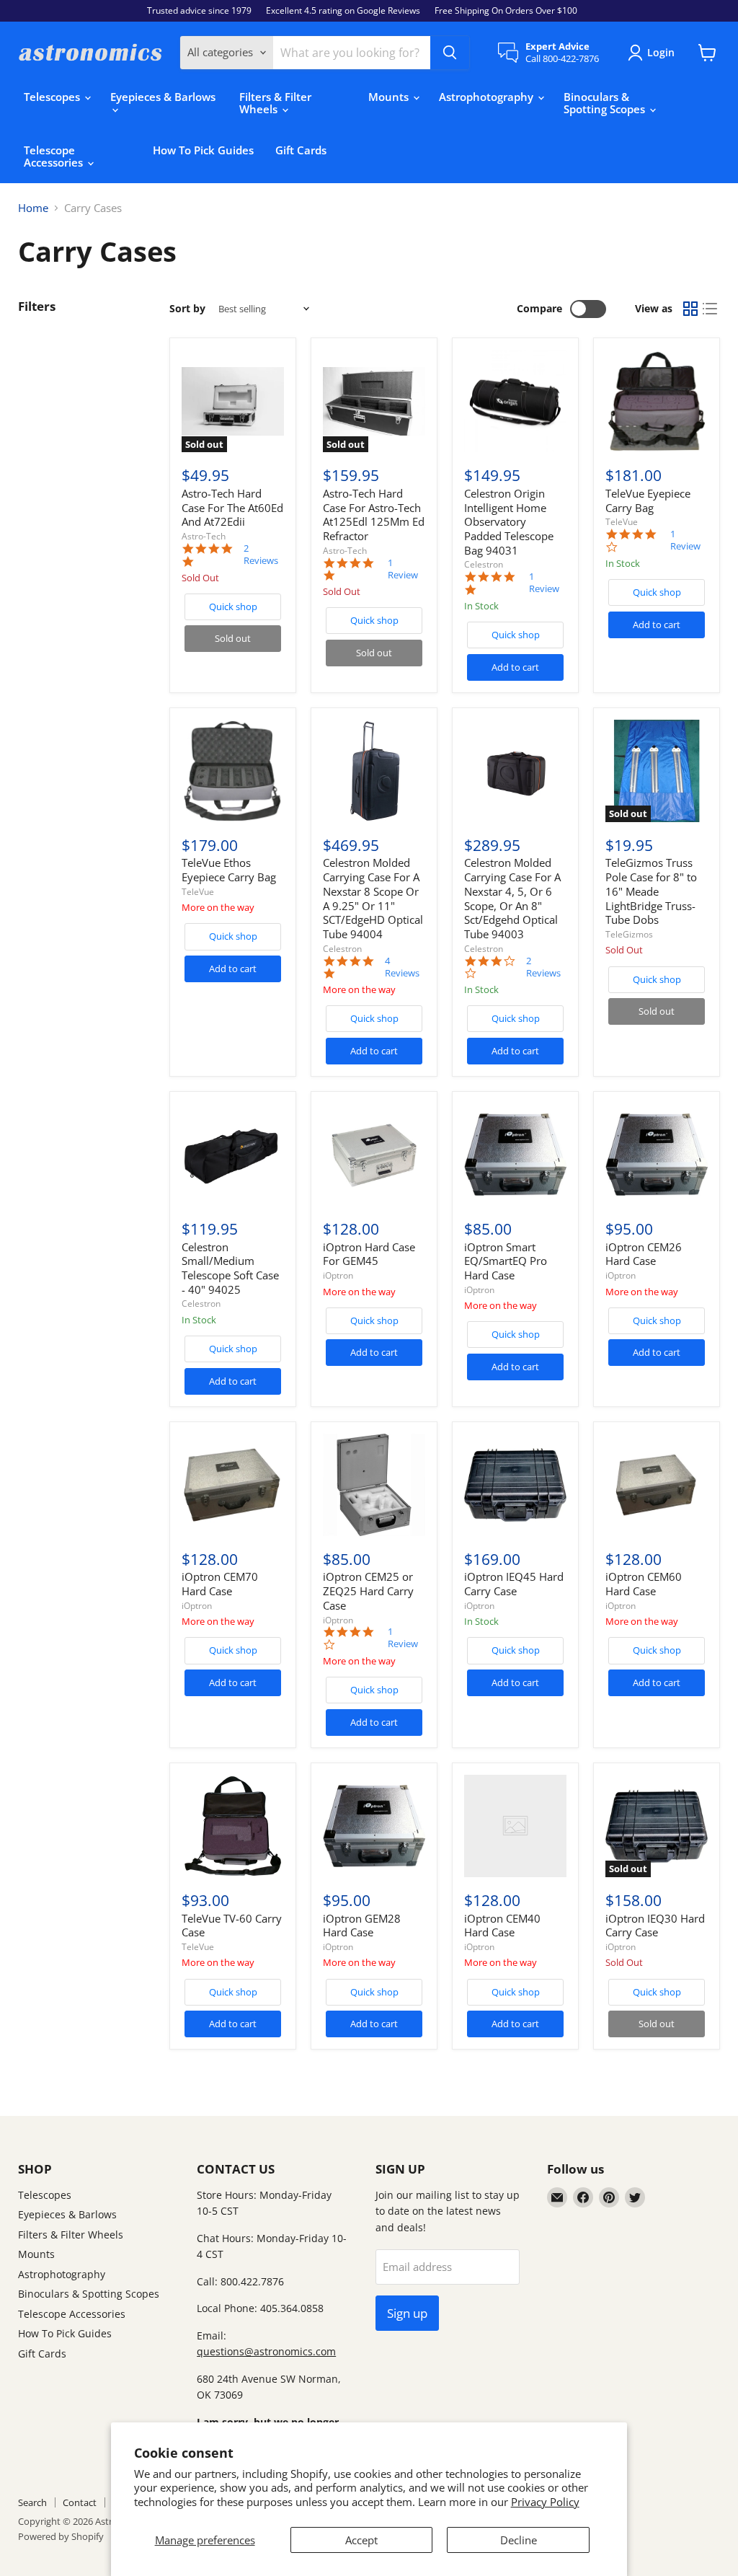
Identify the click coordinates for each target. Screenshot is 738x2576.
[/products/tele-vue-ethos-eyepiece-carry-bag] (233, 771)
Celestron (484, 564)
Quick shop (233, 606)
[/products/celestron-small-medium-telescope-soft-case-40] (233, 1155)
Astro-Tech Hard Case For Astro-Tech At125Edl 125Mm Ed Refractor (374, 515)
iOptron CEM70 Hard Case (220, 1584)
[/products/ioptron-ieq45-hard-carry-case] (515, 1485)
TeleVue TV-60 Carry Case (232, 1926)
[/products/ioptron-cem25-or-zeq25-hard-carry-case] (374, 1485)
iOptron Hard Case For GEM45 (369, 1254)
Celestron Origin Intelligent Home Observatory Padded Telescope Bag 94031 (509, 522)
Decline (519, 2540)
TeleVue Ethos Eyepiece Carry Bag (229, 870)
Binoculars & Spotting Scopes (606, 103)
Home (33, 208)
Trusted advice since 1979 (199, 11)
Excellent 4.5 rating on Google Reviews (343, 11)
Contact (80, 2502)
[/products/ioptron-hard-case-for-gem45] (374, 1155)
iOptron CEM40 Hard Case (502, 1926)
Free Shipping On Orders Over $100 (506, 11)
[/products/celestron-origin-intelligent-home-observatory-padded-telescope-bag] (515, 402)
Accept (361, 2540)
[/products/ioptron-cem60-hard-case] (657, 1485)
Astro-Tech (204, 536)
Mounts (390, 97)
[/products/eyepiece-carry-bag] (657, 402)
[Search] (450, 53)
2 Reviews (261, 555)
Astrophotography (488, 97)
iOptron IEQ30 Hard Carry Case (655, 1926)
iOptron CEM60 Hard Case (644, 1584)
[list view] (711, 309)
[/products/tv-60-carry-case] (233, 1826)
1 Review (403, 569)
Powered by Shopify (61, 2536)
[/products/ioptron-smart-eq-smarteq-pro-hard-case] (515, 1155)
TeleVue (622, 522)
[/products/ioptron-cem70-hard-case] (233, 1485)
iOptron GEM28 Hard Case (362, 1926)
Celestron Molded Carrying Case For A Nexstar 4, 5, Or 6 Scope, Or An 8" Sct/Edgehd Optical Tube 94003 (512, 898)
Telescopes (53, 97)
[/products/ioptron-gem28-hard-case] (374, 1826)
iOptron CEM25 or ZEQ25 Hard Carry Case (368, 1591)
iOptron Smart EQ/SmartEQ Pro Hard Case (506, 1261)
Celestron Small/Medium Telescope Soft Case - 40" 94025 (230, 1268)
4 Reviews (402, 967)
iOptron (338, 1275)
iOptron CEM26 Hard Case (644, 1254)
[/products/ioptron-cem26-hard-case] (657, 1155)
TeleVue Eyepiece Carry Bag (648, 500)
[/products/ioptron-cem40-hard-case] (515, 1826)
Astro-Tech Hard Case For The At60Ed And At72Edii (232, 507)
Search (32, 2502)
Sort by (187, 309)
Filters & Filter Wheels (275, 103)
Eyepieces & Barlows (163, 97)
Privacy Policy (545, 2502)
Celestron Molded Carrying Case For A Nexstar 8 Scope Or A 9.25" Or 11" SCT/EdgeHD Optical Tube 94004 (373, 898)
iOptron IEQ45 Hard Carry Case (514, 1584)
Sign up (407, 2313)
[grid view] (690, 309)
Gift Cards (301, 150)
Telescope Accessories (55, 156)
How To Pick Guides (203, 150)
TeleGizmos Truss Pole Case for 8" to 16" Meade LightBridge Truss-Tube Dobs (651, 891)
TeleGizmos (629, 934)
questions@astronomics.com (266, 2351)
